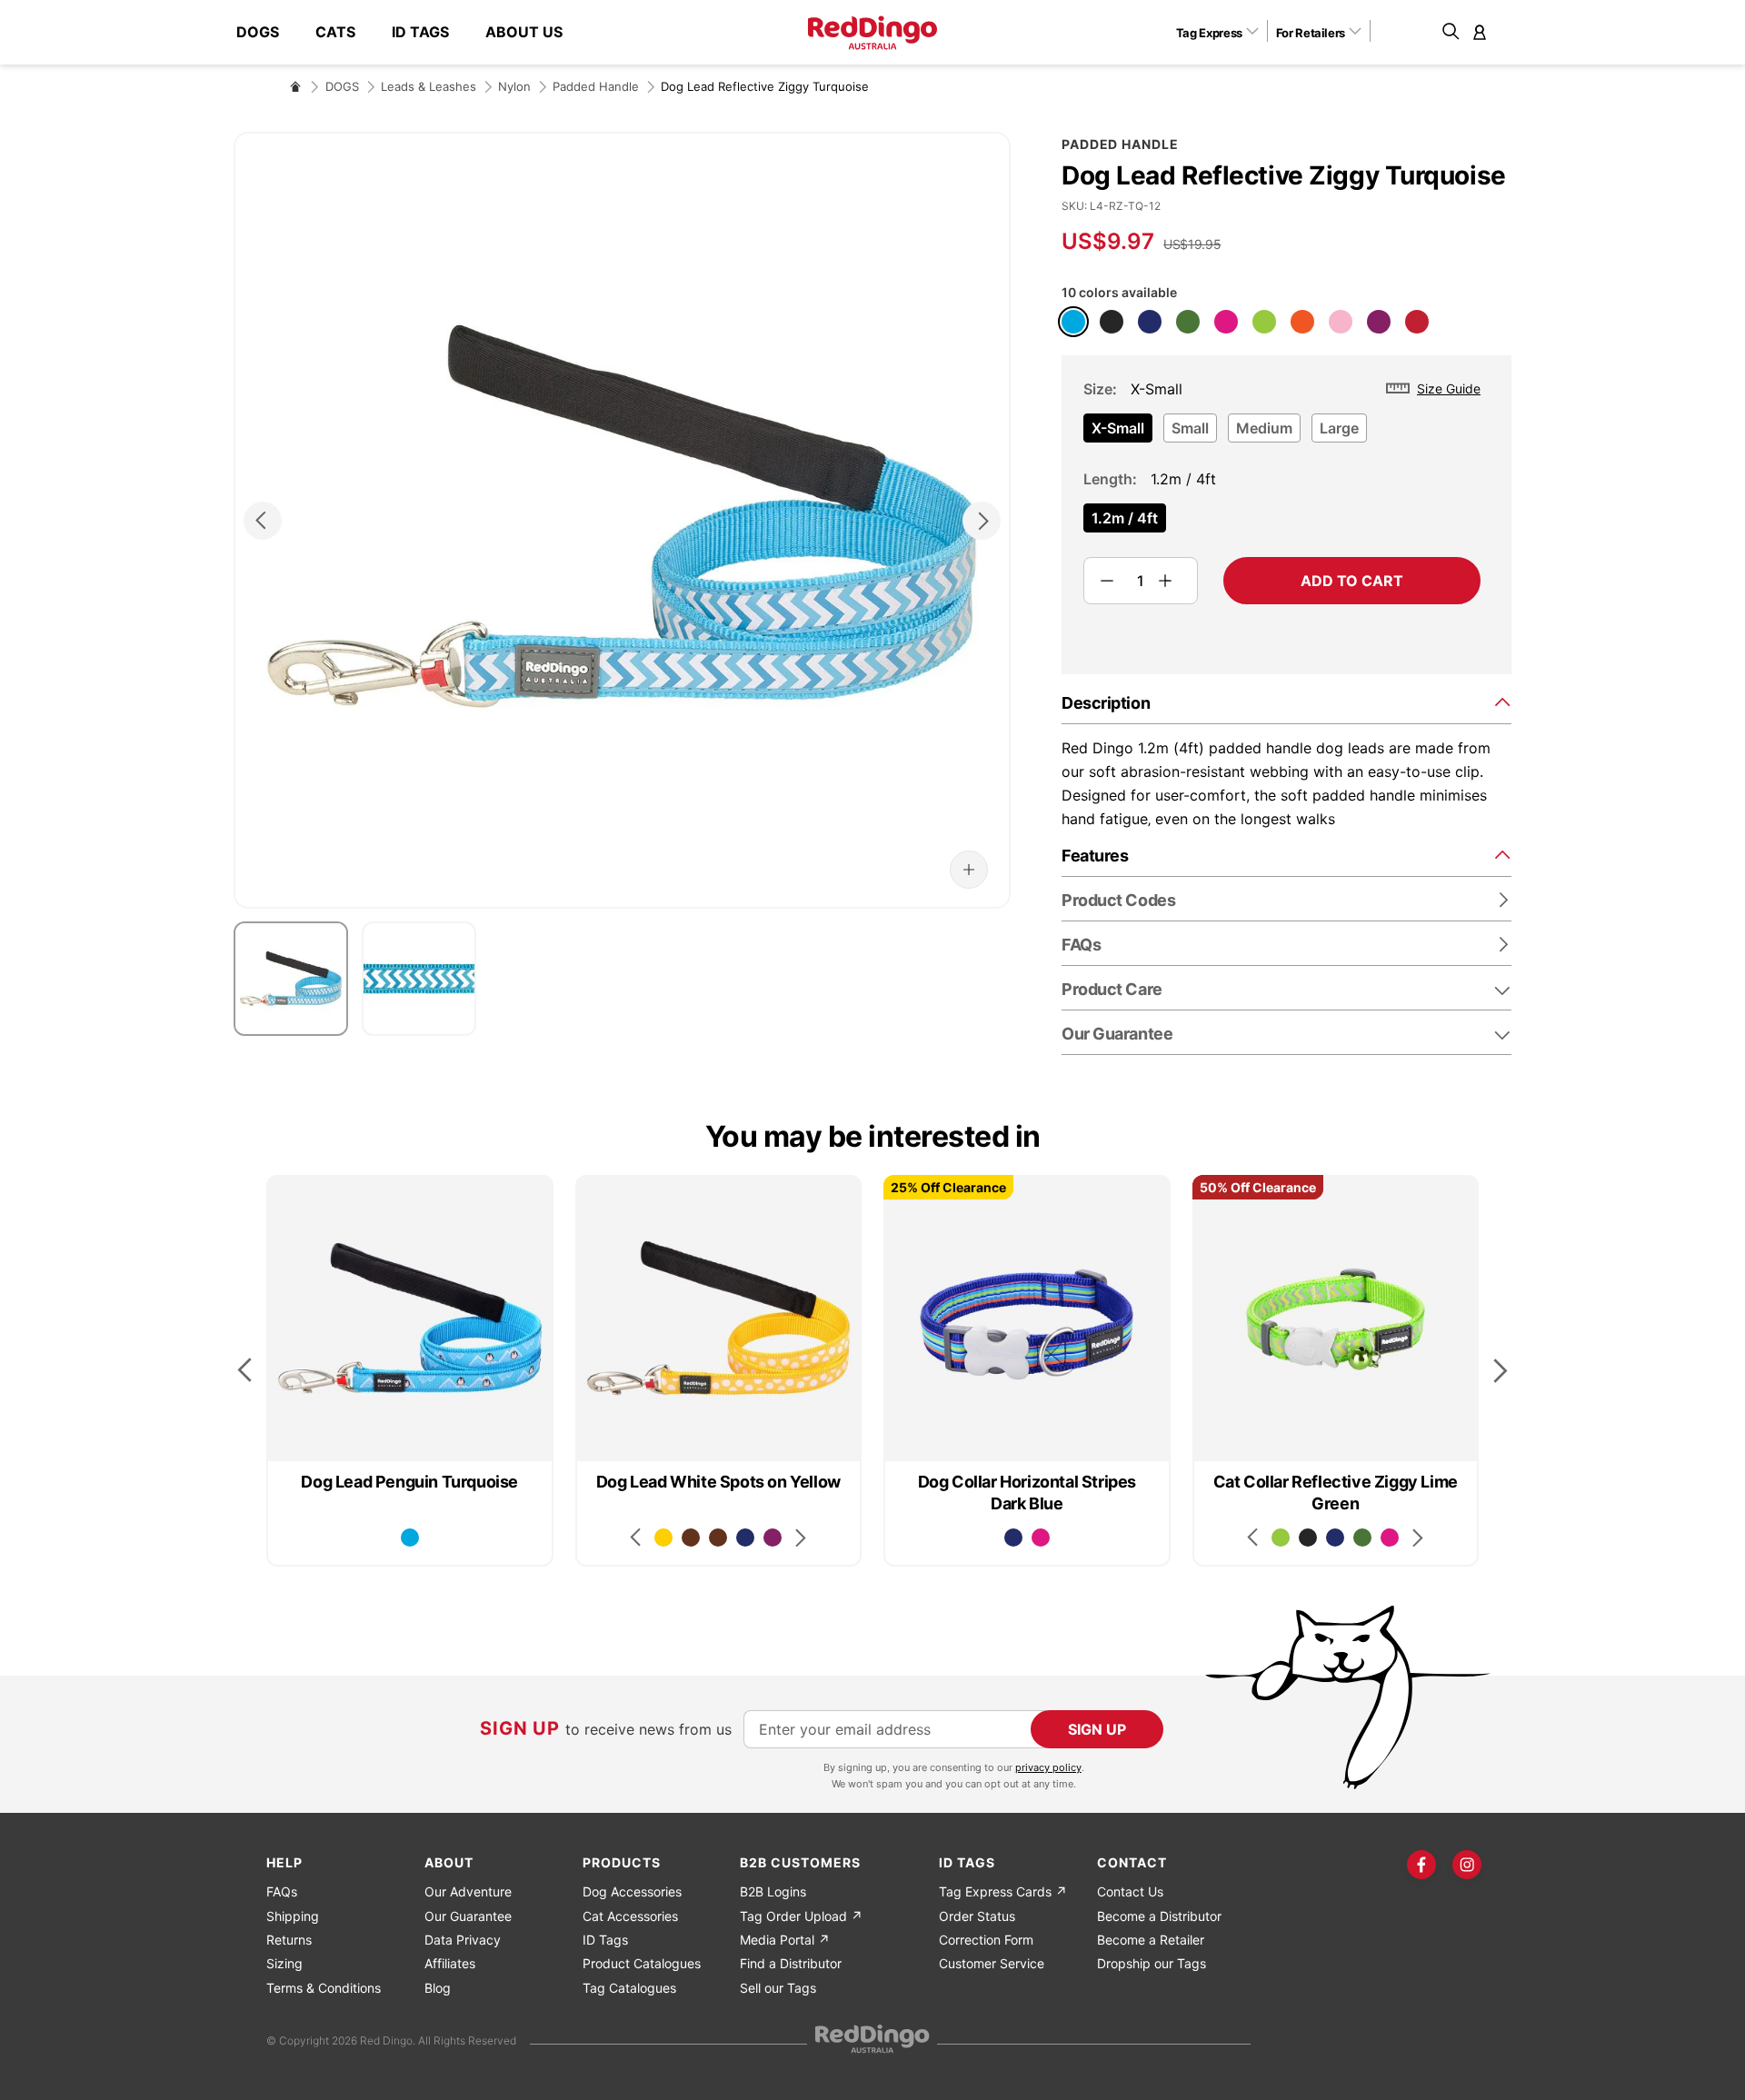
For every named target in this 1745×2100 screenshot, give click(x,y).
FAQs (282, 1891)
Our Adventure (468, 1891)
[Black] (1112, 322)
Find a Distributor (791, 1963)
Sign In (1480, 32)
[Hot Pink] (1226, 322)
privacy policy (1048, 1767)
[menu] (409, 32)
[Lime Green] (1264, 322)
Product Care (1112, 989)
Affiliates (450, 1963)
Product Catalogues (642, 1963)
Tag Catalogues (629, 1988)
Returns (289, 1940)
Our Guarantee (1117, 1034)
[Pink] (1341, 322)
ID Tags (605, 1940)
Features (1095, 856)
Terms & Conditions (324, 1988)
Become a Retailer (1151, 1940)
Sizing (284, 1963)
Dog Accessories (632, 1891)
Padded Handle (596, 86)
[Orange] (1302, 322)
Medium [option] (1264, 428)
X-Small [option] (1118, 428)
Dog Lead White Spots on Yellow (718, 1482)
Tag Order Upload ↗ (801, 1916)
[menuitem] (267, 32)
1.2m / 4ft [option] (1125, 518)
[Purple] (1379, 322)
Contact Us (1130, 1891)
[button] (1224, 32)
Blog (438, 1988)
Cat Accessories (630, 1916)
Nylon (514, 86)
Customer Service (992, 1963)
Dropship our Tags (1152, 1963)
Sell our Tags (778, 1988)
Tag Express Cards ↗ (1003, 1891)
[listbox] (1282, 433)
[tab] (1286, 702)
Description (1106, 703)
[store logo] (872, 33)
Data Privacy (463, 1940)
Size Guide (1449, 388)
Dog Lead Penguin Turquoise (409, 1482)
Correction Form (986, 1940)
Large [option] (1339, 428)
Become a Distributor (1159, 1916)
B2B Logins (773, 1891)
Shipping (293, 1916)
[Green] (1188, 322)
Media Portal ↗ (785, 1940)
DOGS (342, 86)
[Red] (1417, 322)
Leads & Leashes (429, 86)
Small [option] (1190, 428)
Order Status (977, 1916)
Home (295, 86)
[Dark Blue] (1150, 322)
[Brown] (691, 1538)
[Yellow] (663, 1538)
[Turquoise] (1073, 322)
